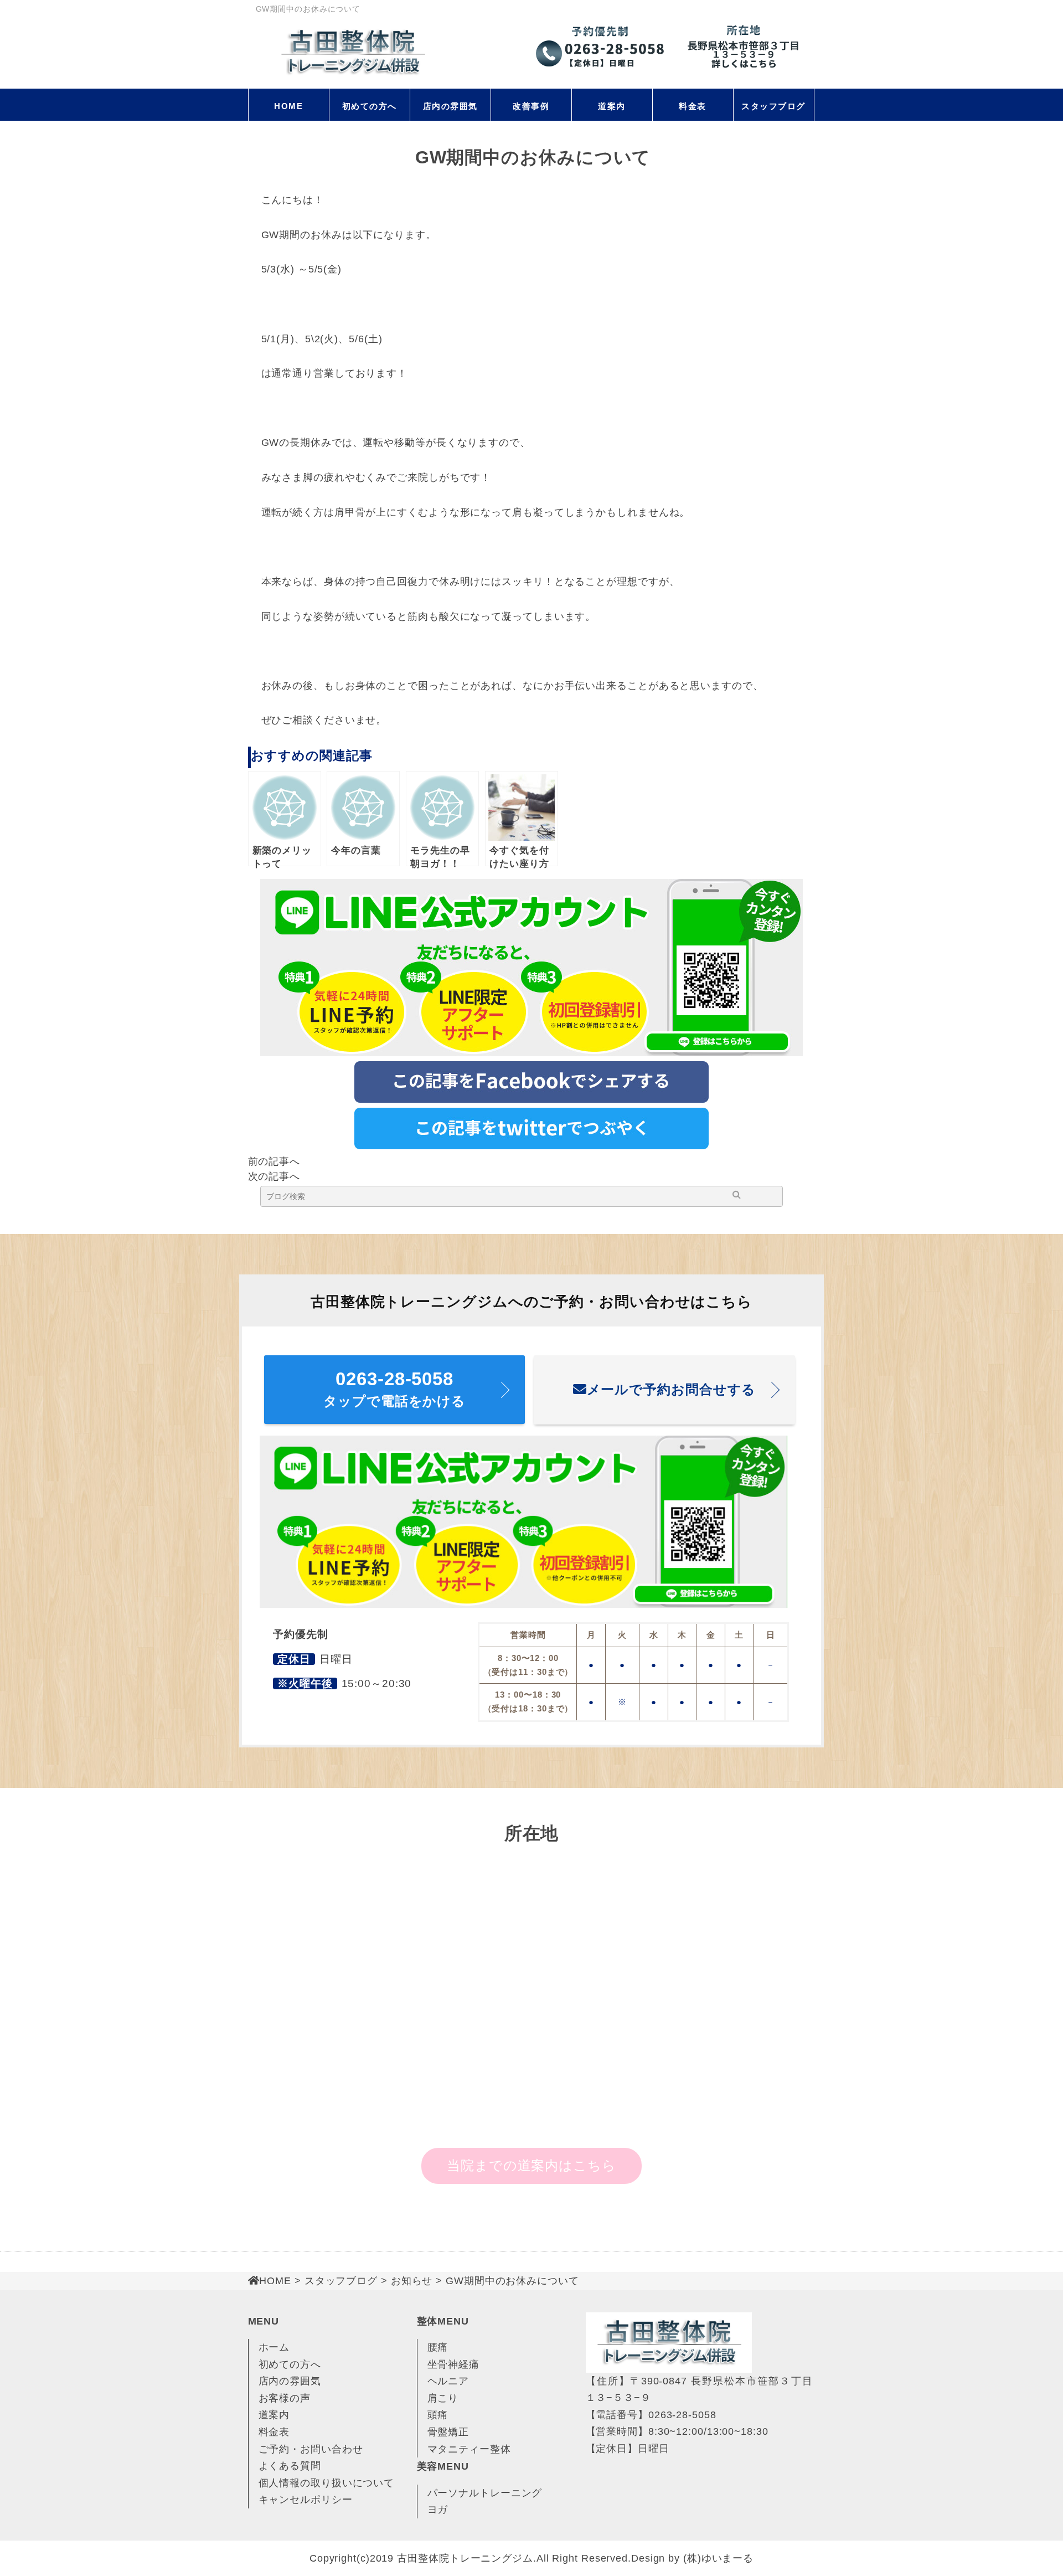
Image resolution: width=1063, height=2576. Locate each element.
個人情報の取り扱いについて (327, 2483)
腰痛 (438, 2347)
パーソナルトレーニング (485, 2493)
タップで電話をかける (394, 1389)
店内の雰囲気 (450, 106)
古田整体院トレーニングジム (465, 2558)
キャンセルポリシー (306, 2500)
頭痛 (438, 2415)
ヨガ (438, 2510)
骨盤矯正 (448, 2432)
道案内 (612, 106)
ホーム (274, 2347)
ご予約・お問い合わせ (311, 2449)
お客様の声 (285, 2398)
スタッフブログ (773, 106)
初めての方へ (370, 106)
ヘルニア (448, 2381)
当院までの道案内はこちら (531, 2165)
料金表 (693, 106)
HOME (288, 106)
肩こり (443, 2398)
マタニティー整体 (469, 2449)
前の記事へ (274, 1161)
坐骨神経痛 (454, 2364)
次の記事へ (274, 1176)
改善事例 (531, 106)
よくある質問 (290, 2466)
